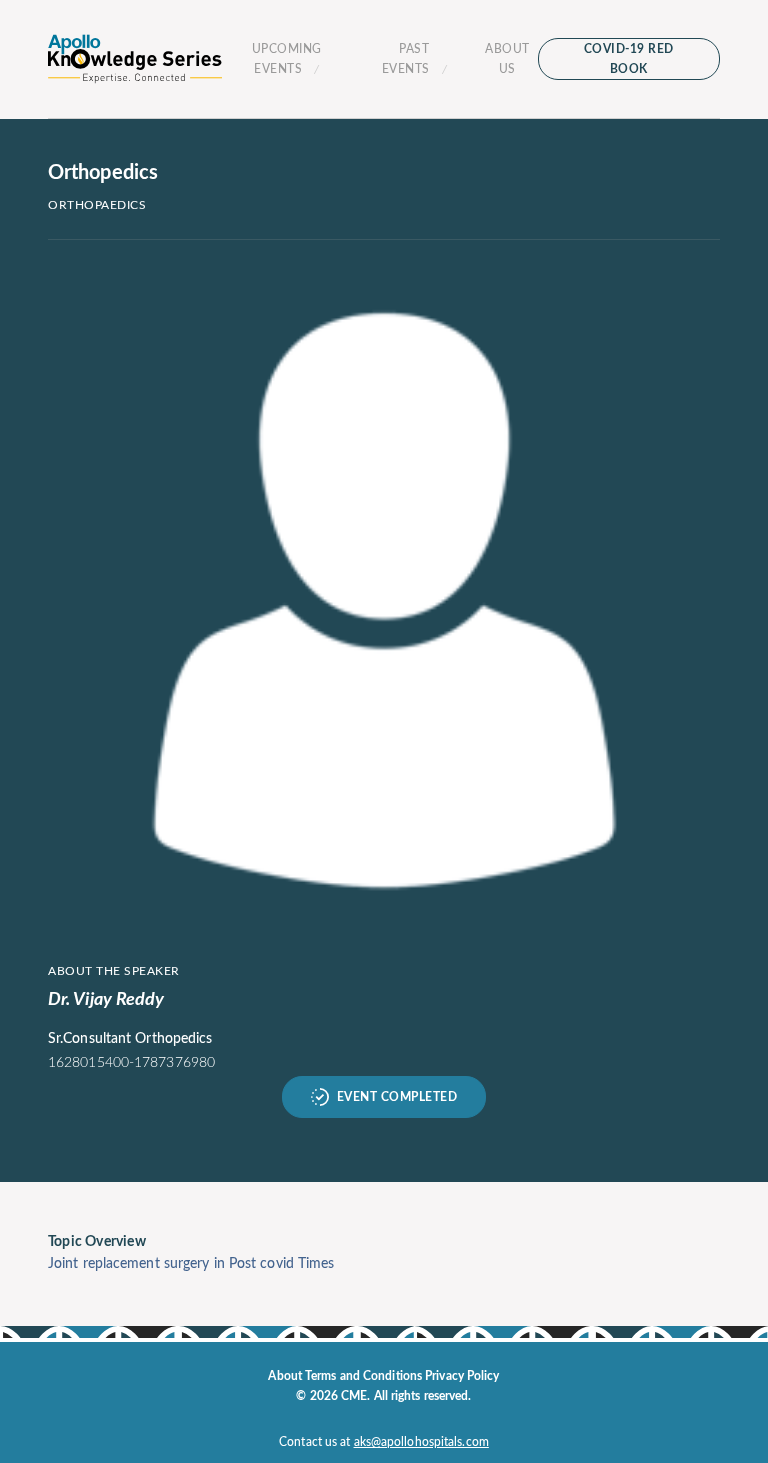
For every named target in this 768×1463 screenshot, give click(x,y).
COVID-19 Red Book (629, 59)
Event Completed (397, 1097)
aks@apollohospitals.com (421, 1442)
